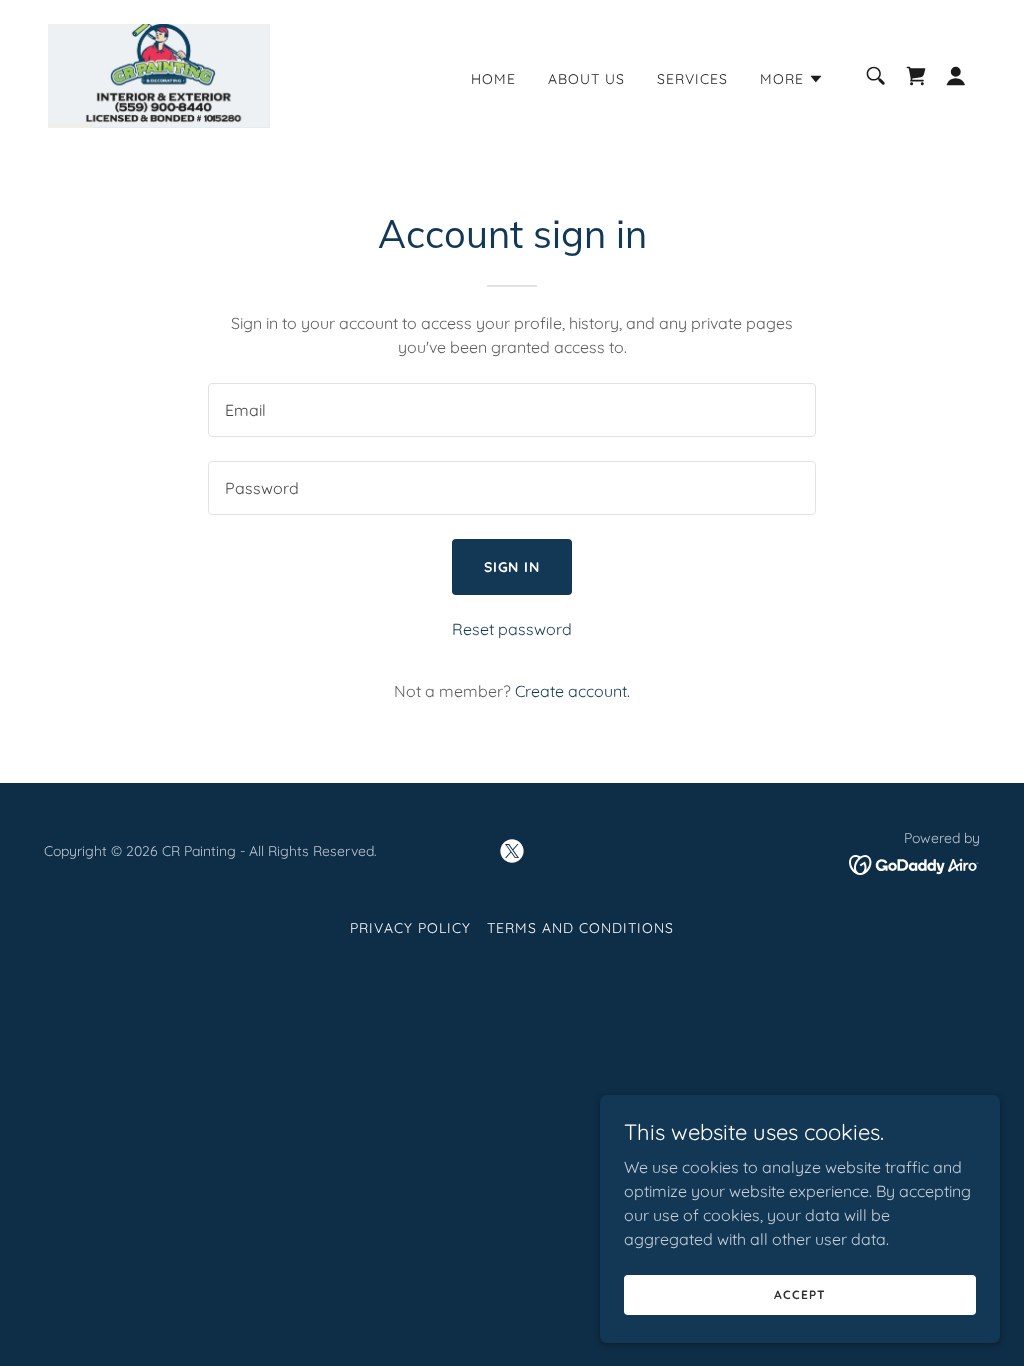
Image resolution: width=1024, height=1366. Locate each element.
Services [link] (692, 79)
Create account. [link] (572, 691)
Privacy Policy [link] (410, 928)
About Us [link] (586, 79)
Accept (799, 1294)
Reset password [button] (512, 629)
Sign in (512, 567)
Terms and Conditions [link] (580, 928)
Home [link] (493, 79)
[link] (159, 74)
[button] (792, 79)
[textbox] (512, 410)
